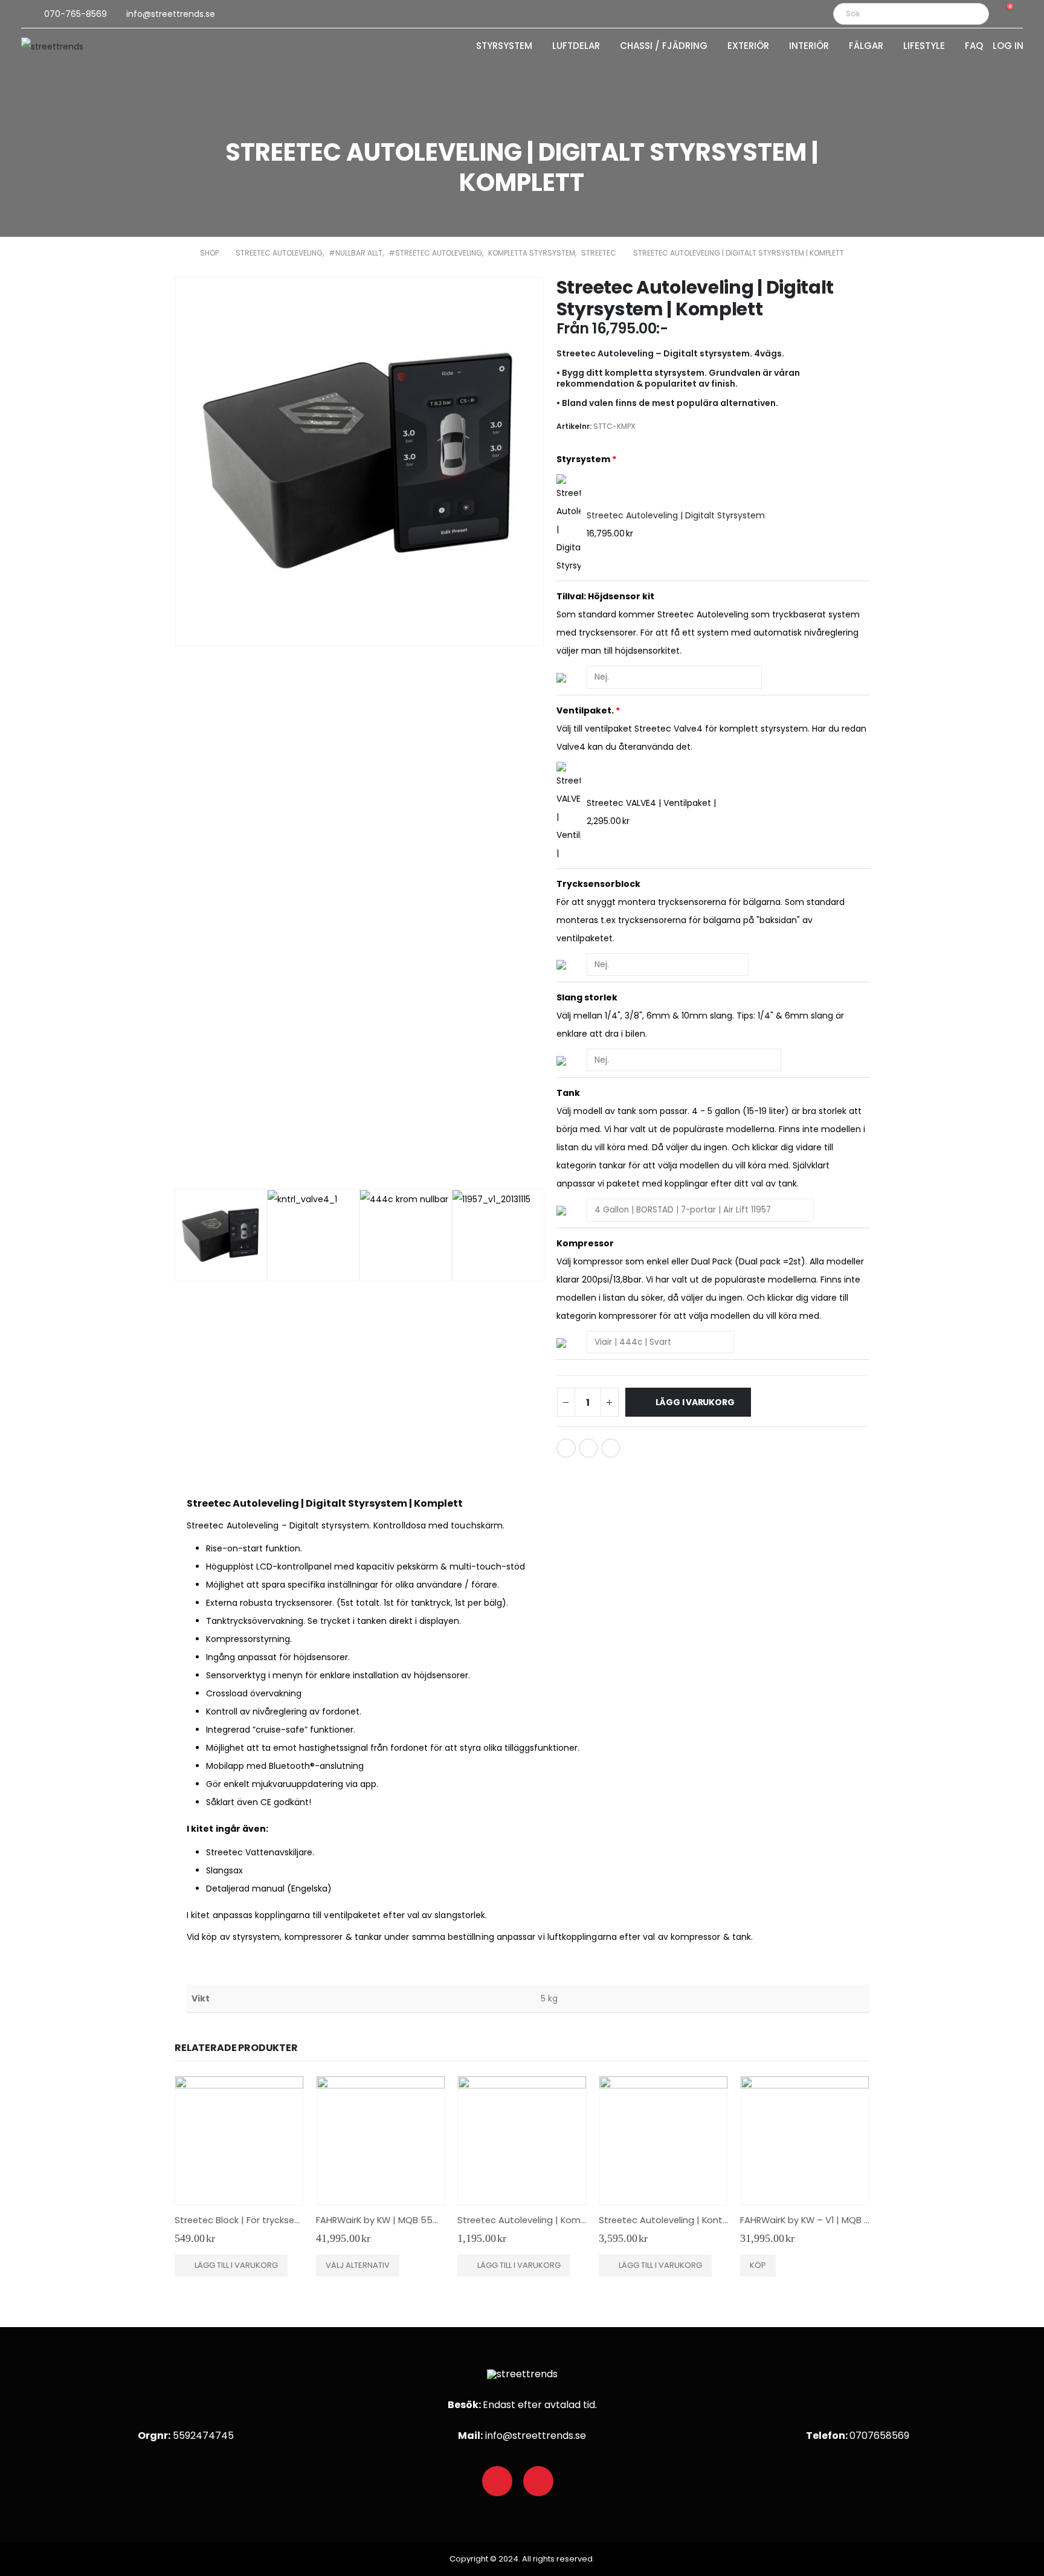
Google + (588, 1448)
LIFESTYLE (924, 47)
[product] (239, 2140)
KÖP (758, 2265)
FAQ (974, 47)
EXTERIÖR (748, 47)
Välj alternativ (358, 2265)
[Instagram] (538, 2481)
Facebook (566, 1448)
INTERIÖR (809, 47)
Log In (1008, 47)
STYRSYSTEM (504, 47)
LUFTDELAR (576, 47)
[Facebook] (497, 2481)
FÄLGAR (866, 47)
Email (611, 1448)
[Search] (971, 14)
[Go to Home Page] (179, 253)
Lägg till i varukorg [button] (236, 2265)
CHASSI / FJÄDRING (664, 47)
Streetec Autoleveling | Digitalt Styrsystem (676, 515)
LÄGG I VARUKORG (695, 1402)
